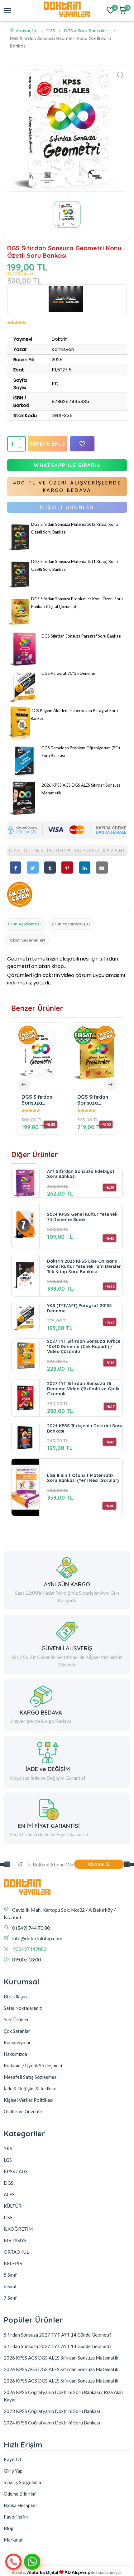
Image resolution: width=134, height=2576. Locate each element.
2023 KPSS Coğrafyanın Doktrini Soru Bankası (52, 2411)
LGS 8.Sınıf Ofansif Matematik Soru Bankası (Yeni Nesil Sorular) (83, 1478)
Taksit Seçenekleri (26, 940)
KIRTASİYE (15, 2240)
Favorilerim (16, 2517)
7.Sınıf (10, 2298)
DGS (51, 31)
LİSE (8, 2217)
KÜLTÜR (13, 2206)
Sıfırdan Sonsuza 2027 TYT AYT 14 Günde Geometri (57, 2335)
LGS (8, 2160)
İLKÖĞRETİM (18, 2229)
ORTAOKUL (16, 2252)
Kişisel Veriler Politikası (29, 2100)
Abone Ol (99, 1864)
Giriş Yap (13, 2471)
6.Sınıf (10, 2286)
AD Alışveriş (77, 2572)
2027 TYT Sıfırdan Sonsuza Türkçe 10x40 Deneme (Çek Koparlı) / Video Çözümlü (84, 1347)
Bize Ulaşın (15, 1997)
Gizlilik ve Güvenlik (23, 2111)
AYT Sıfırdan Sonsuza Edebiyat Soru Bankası (81, 1174)
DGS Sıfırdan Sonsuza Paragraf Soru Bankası (81, 636)
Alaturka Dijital (43, 2572)
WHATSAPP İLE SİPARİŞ (67, 465)
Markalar (13, 2540)
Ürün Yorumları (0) (71, 924)
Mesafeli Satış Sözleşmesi (31, 2077)
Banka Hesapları (21, 2505)
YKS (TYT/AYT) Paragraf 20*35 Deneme (79, 1308)
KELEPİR (13, 2263)
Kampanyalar (17, 2042)
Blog (9, 2528)
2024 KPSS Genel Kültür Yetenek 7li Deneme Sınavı (82, 1217)
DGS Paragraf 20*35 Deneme (68, 673)
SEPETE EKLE (48, 444)
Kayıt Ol (12, 2459)
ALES (9, 2194)
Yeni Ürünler (16, 2019)
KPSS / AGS (16, 2171)
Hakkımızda (15, 2054)
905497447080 (30, 1949)
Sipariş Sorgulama (22, 2482)
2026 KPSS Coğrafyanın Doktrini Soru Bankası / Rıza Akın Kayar (63, 2396)
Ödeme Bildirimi (20, 2494)
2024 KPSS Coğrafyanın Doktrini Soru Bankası (52, 2423)
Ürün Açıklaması (24, 924)
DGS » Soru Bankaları (86, 31)
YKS (8, 2148)
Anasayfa (26, 31)
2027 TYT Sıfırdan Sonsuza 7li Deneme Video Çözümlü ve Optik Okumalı (83, 1389)
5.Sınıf (10, 2275)
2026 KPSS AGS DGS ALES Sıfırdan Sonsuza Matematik (105, 1100)
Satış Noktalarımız (23, 2008)
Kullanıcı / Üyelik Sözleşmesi (33, 2065)
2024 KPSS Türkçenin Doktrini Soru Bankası (85, 1428)
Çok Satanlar (17, 2031)
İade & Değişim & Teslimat (30, 2088)
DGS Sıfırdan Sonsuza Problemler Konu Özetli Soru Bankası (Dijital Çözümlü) (47, 1100)
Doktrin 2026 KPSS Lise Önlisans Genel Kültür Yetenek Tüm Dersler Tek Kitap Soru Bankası (84, 1266)
